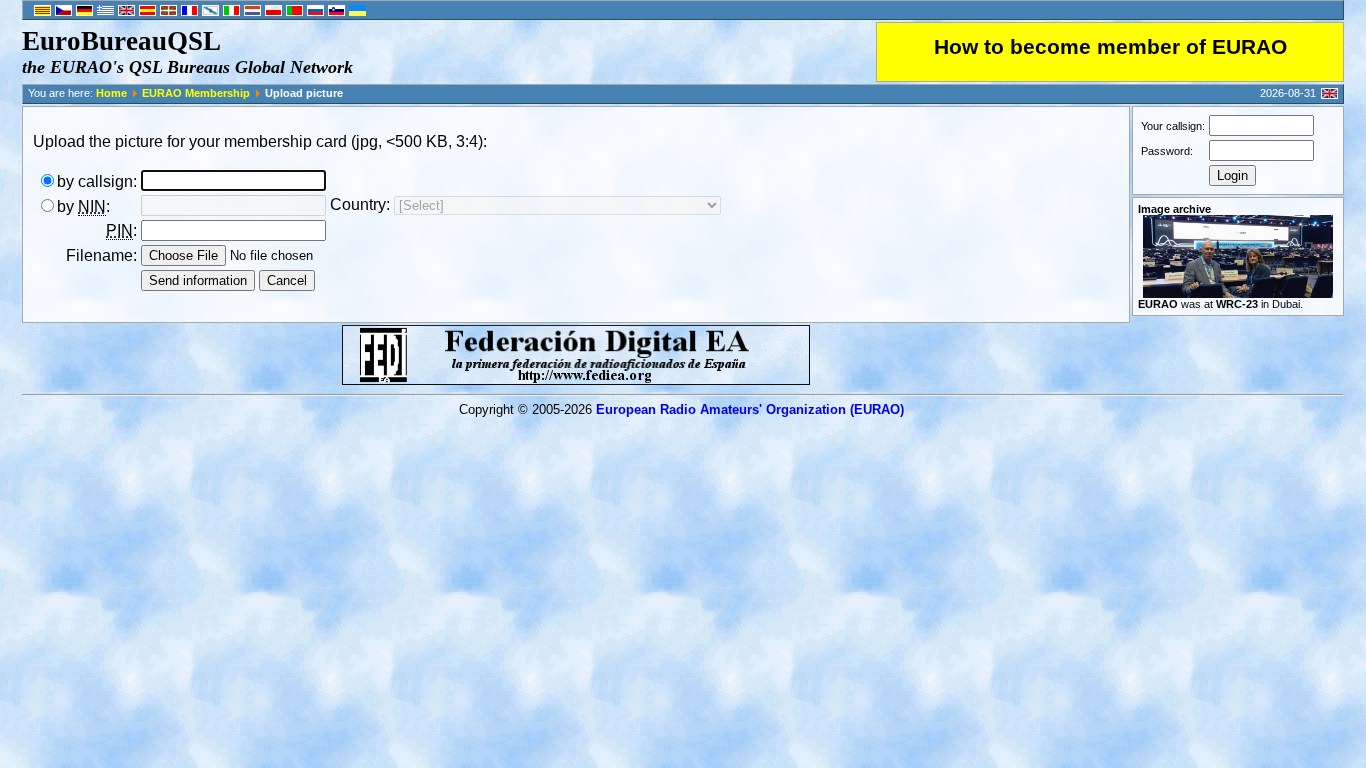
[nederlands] (252, 12)
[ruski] (315, 12)
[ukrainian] (357, 12)
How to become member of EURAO (1110, 47)
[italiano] (231, 12)
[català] (42, 12)
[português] (294, 12)
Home (111, 93)
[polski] (273, 12)
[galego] (210, 12)
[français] (189, 12)
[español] (147, 12)
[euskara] (168, 12)
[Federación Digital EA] (576, 379)
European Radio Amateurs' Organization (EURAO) (750, 409)
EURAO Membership (196, 93)
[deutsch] (84, 12)
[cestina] (63, 12)
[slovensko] (336, 12)
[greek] (105, 12)
